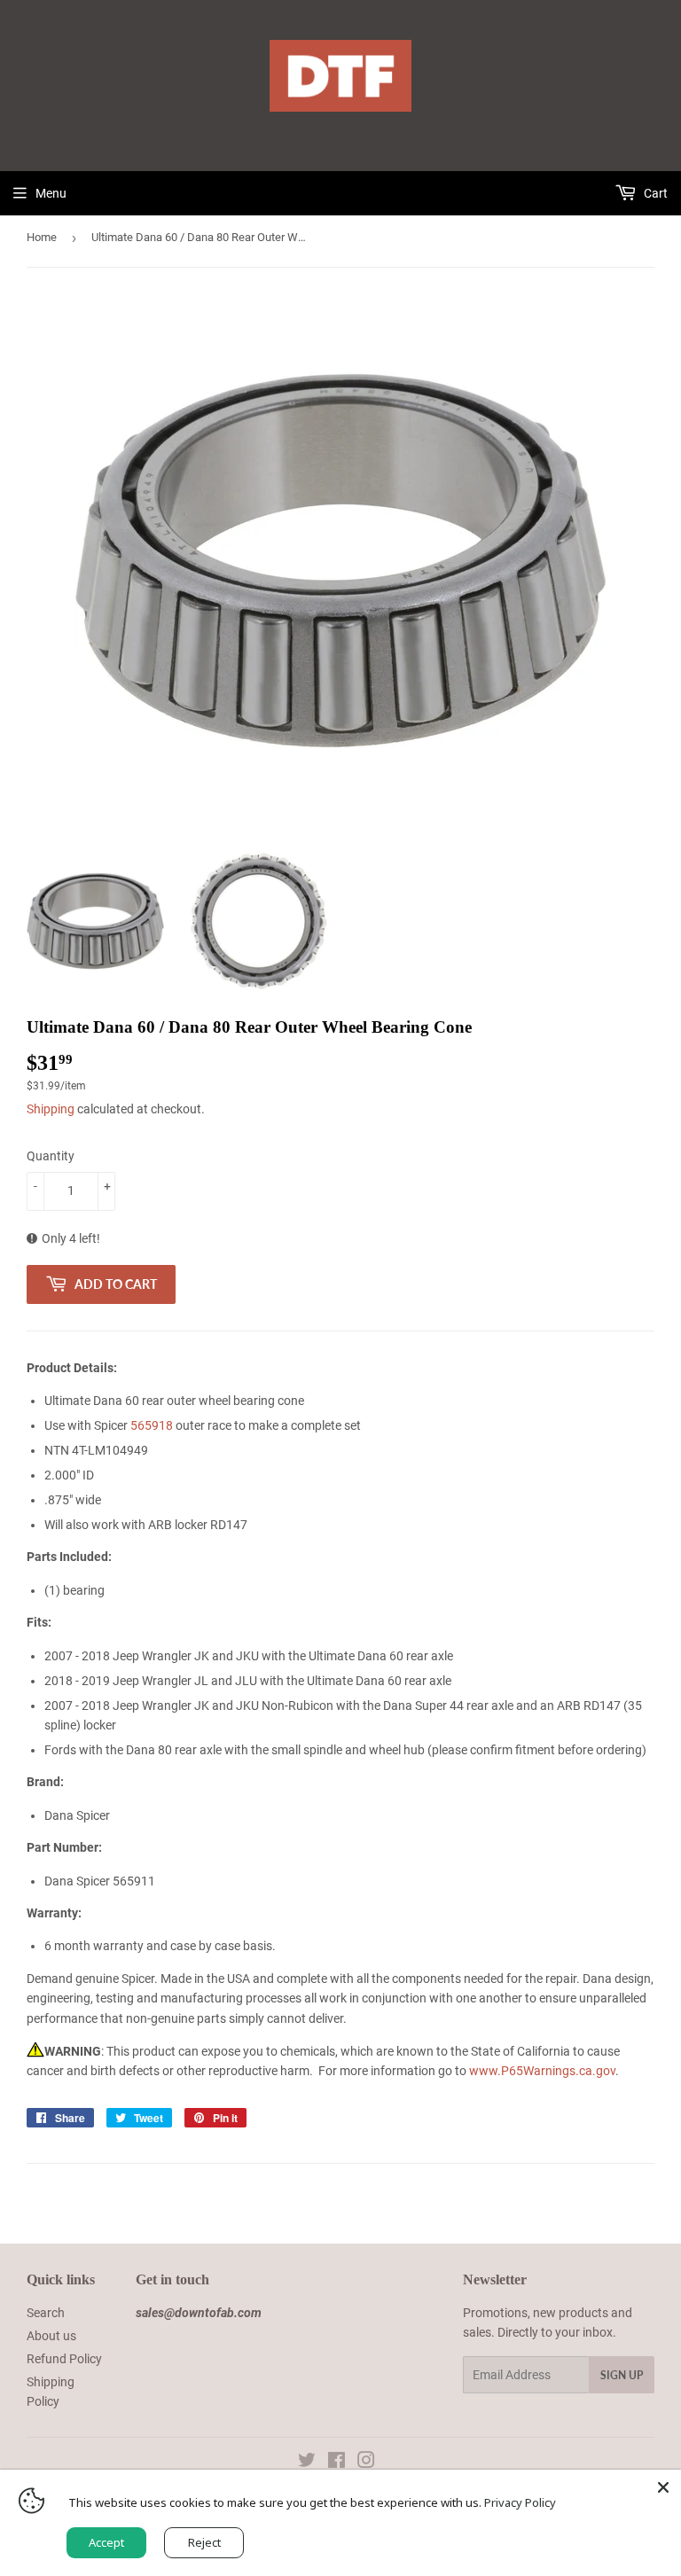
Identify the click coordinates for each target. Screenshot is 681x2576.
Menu (51, 193)
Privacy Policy (520, 2502)
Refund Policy (64, 2359)
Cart (654, 193)
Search (46, 2313)
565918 (152, 1425)
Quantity (51, 1156)
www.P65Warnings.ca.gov (542, 2071)
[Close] (663, 2487)
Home (42, 237)
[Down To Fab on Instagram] (366, 2463)
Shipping (51, 1109)
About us (51, 2336)
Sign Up (622, 2375)
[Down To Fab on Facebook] (337, 2463)
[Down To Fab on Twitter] (307, 2463)
